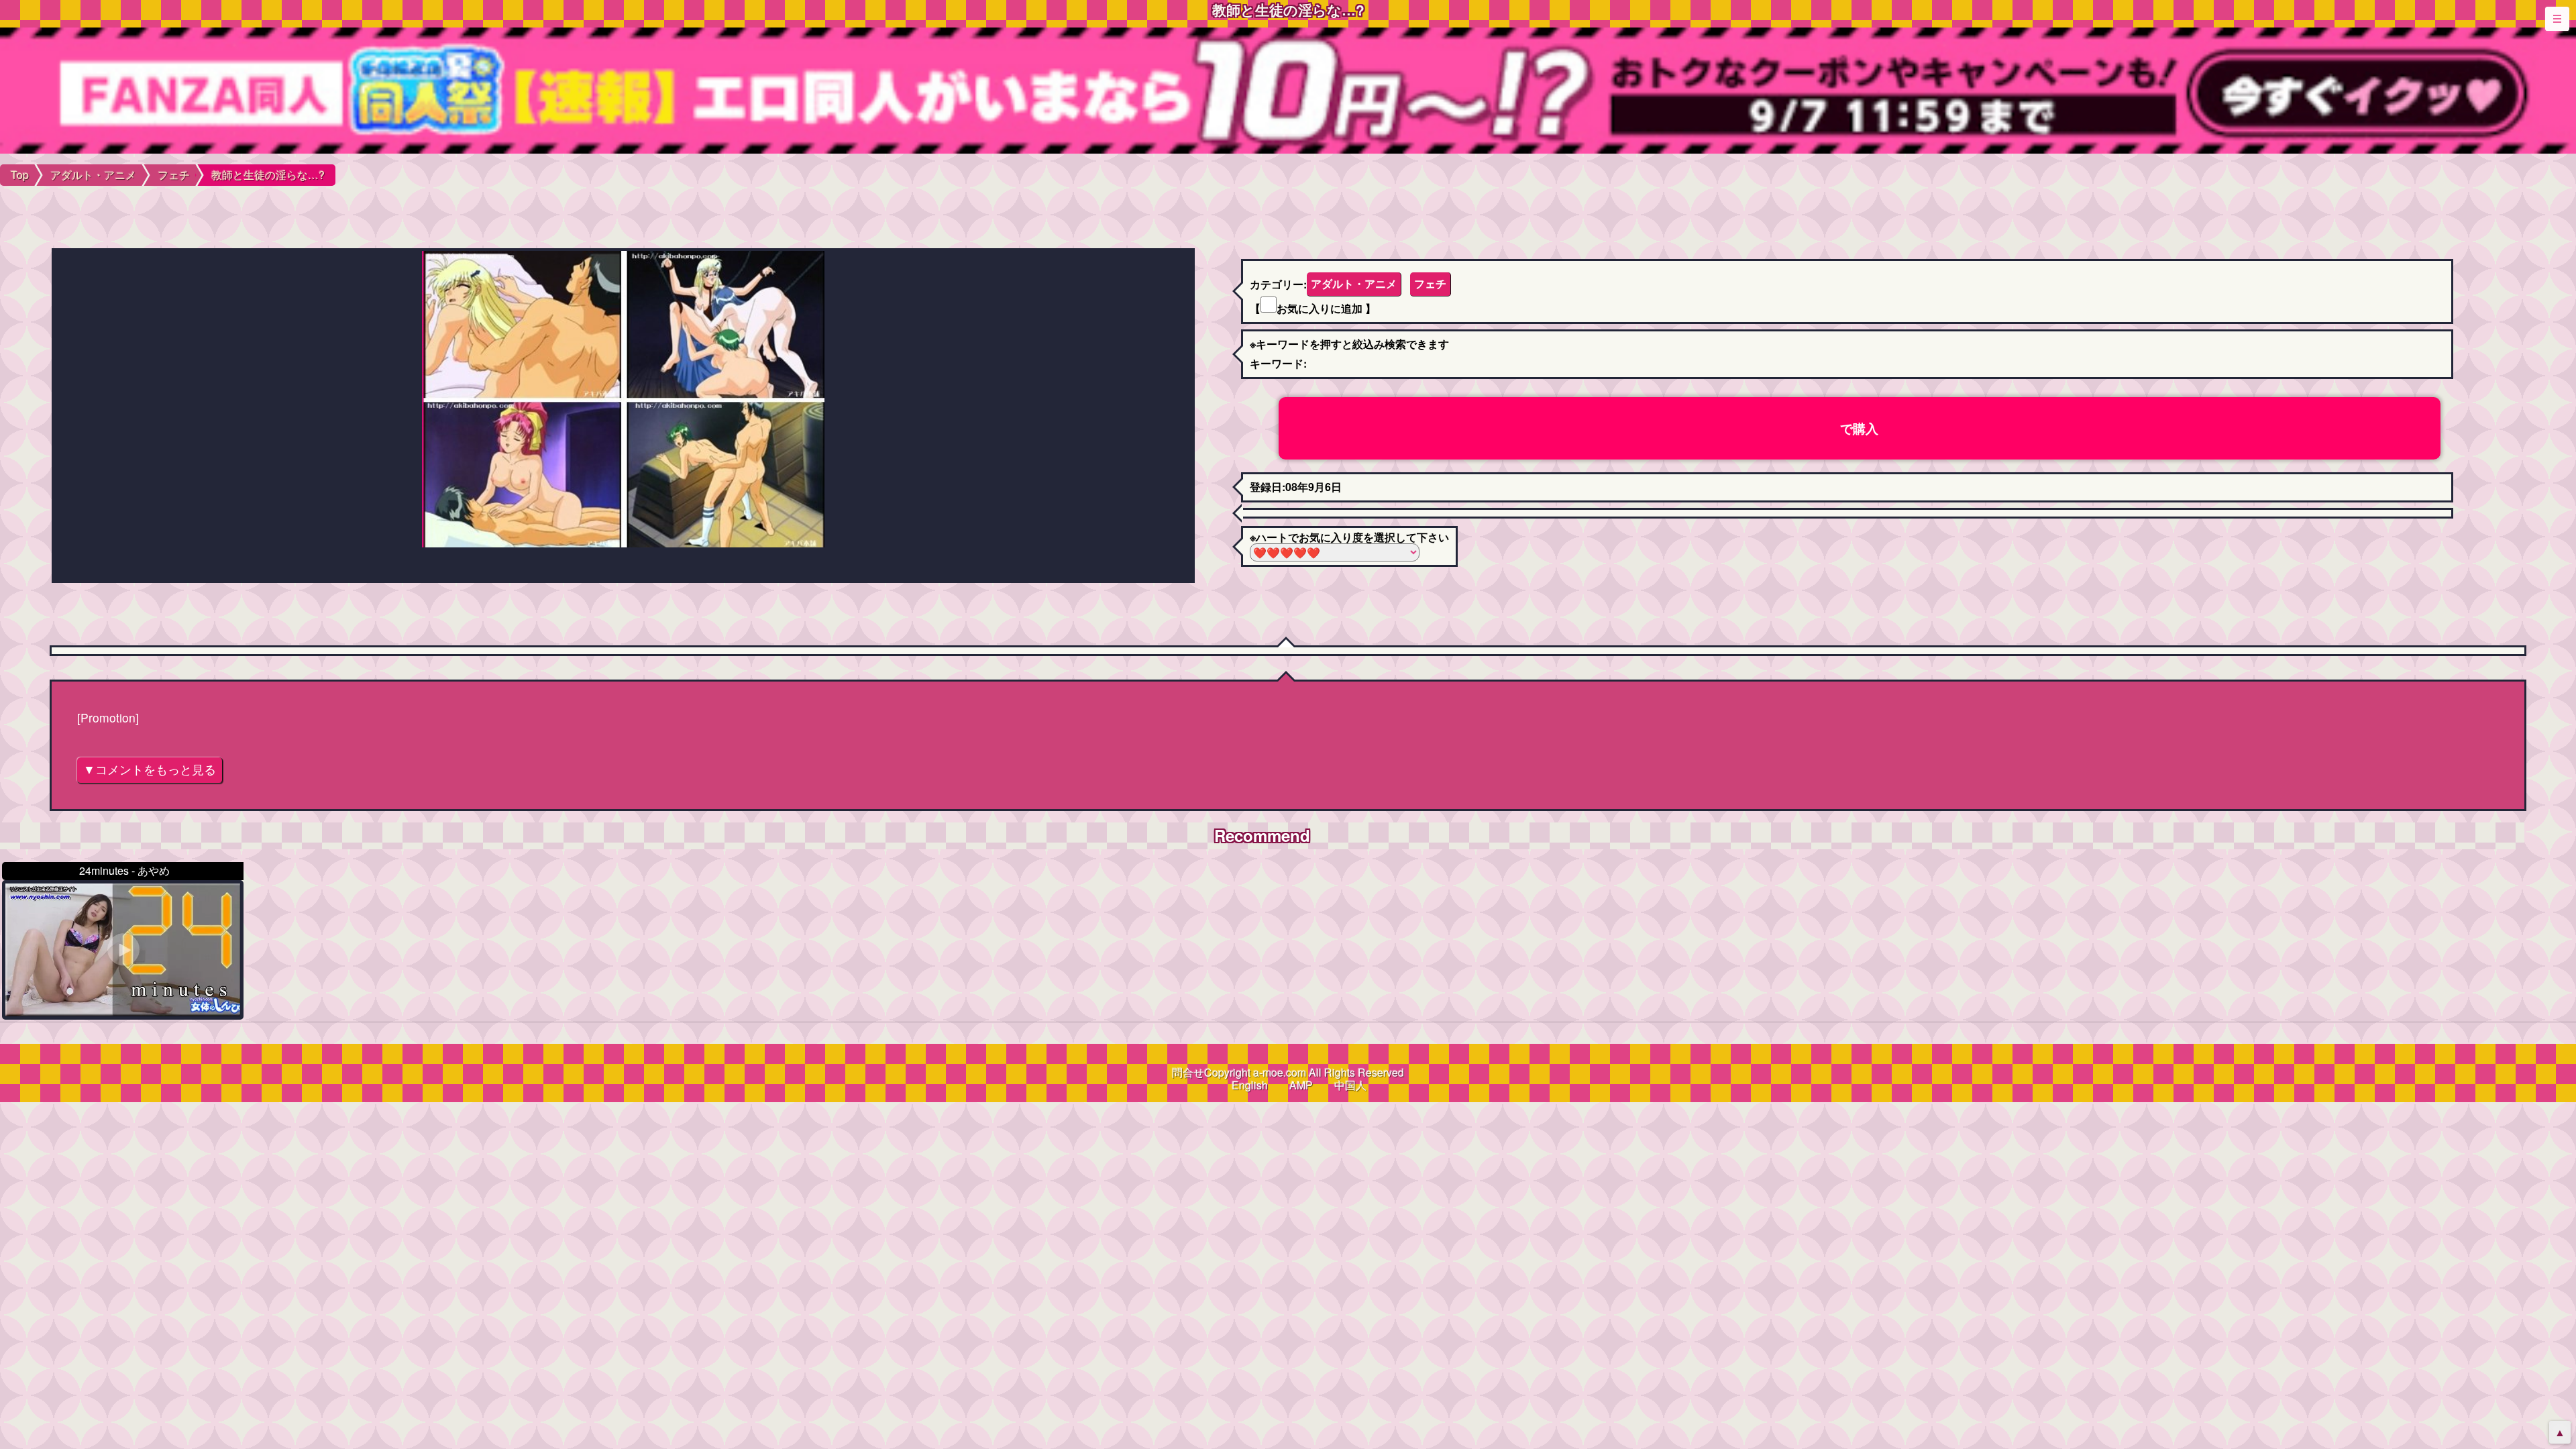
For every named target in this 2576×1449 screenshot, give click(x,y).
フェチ (1430, 283)
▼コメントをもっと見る (150, 769)
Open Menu (2557, 19)
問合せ (1188, 1072)
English (1250, 1085)
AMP (1301, 1085)
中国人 (1350, 1085)
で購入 (1859, 428)
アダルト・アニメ (1354, 283)
